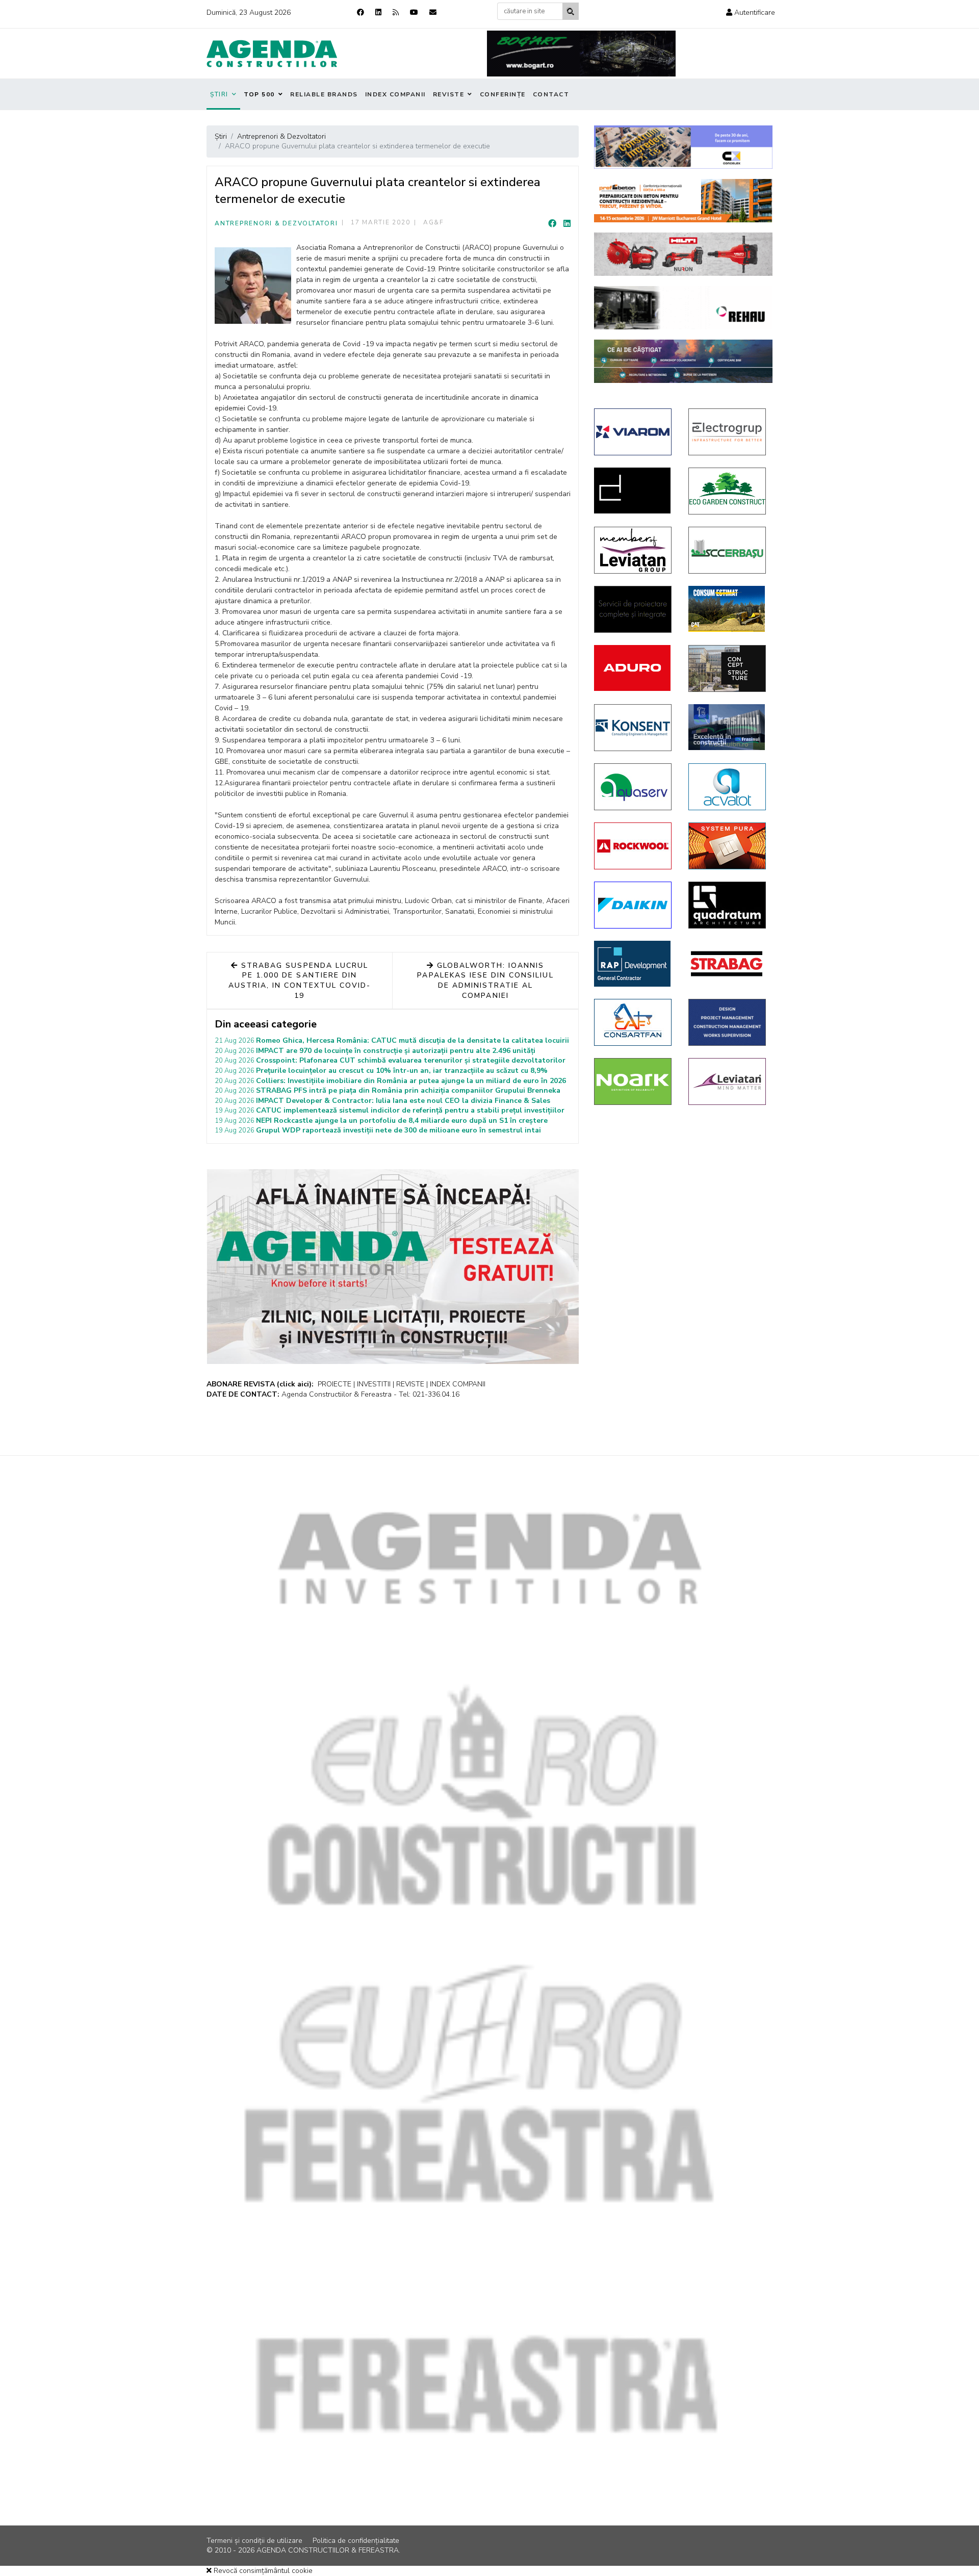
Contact (551, 94)
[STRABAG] (728, 964)
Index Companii (395, 94)
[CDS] (634, 609)
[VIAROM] (634, 432)
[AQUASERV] (634, 787)
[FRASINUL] (728, 727)
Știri (219, 94)
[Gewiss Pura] (728, 846)
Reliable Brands (324, 94)
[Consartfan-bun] (634, 1022)
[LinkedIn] (567, 224)
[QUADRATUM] (728, 905)
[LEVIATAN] (728, 1081)
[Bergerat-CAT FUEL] (728, 609)
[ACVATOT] (728, 787)
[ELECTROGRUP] (728, 432)
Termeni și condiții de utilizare (254, 2541)
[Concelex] (683, 147)
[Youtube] (414, 12)
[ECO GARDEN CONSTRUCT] (728, 491)
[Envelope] (433, 12)
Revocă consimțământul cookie (262, 2571)
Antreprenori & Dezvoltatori (276, 223)
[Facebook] (360, 12)
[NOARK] (634, 1081)
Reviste (449, 94)
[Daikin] (634, 905)
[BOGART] (581, 54)
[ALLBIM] (683, 361)
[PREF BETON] (683, 201)
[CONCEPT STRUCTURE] (728, 668)
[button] (751, 12)
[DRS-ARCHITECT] (634, 491)
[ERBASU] (728, 550)
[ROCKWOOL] (634, 846)
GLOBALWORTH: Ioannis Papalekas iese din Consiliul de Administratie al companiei (485, 981)
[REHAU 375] (683, 308)
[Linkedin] (378, 12)
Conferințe (503, 94)
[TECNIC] (728, 1022)
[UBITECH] (634, 550)
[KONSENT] (634, 728)
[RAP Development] (634, 964)
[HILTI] (683, 254)
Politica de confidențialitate (356, 2541)
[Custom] (396, 12)
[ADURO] (634, 668)
